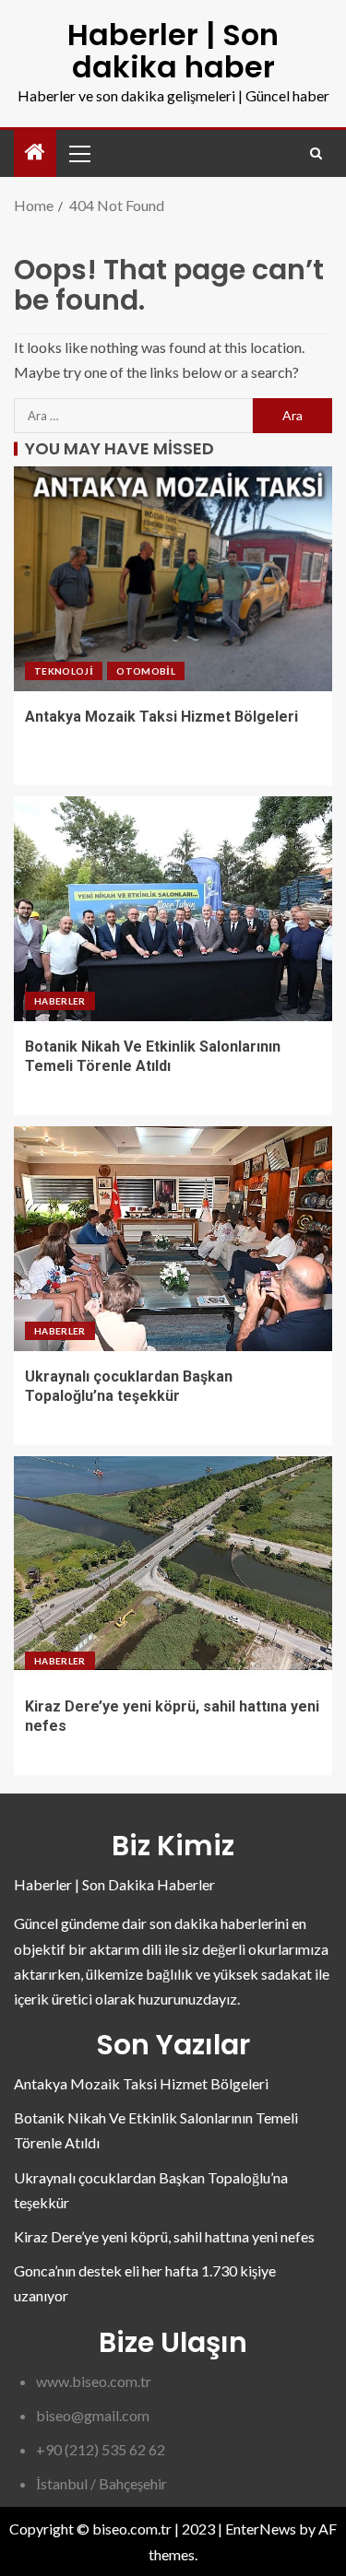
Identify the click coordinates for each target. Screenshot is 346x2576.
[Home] (35, 153)
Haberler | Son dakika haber (173, 51)
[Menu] (78, 153)
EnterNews (261, 2529)
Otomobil (146, 671)
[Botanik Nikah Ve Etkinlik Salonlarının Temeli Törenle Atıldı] (173, 909)
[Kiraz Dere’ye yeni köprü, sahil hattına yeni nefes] (173, 1569)
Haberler (60, 1001)
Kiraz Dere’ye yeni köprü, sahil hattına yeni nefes (164, 2236)
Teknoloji (64, 671)
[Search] (316, 153)
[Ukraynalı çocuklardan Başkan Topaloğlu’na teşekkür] (173, 1239)
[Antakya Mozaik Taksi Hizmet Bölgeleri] (173, 579)
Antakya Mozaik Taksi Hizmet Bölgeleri (161, 717)
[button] (78, 153)
